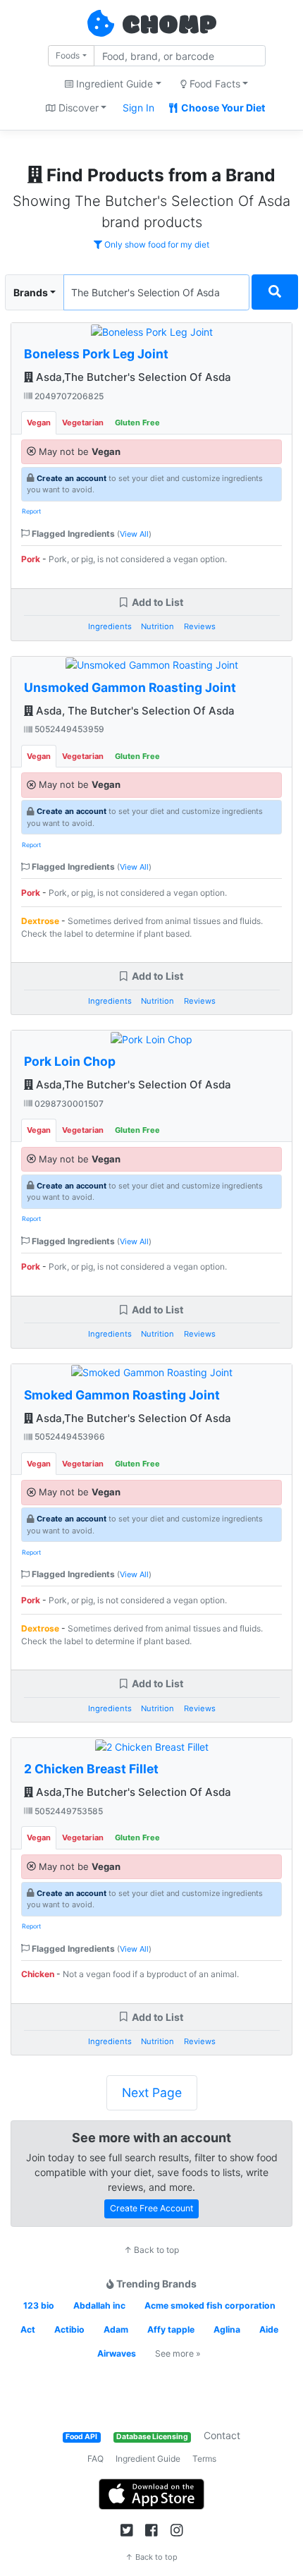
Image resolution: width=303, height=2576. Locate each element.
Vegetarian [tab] (83, 423)
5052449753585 (68, 1811)
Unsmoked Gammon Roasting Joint (130, 687)
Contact (222, 2435)
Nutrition (157, 626)
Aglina (227, 2329)
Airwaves (117, 2353)
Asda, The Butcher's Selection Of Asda (134, 711)
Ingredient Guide (148, 2459)
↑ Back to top (151, 2250)
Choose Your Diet (222, 108)
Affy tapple (171, 2329)
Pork (31, 559)
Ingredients (110, 626)
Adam (116, 2329)
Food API (81, 2437)
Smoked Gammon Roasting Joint (122, 1395)
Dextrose (40, 921)
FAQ (95, 2459)
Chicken (38, 1974)
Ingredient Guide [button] (113, 84)
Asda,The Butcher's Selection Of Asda (132, 377)
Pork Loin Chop (70, 1061)
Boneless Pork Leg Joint (96, 354)
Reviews (200, 626)
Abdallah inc (99, 2305)
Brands (31, 292)
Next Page (152, 2092)
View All (134, 534)
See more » (178, 2353)
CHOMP (169, 26)
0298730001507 (68, 1104)
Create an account (72, 478)
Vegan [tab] (39, 423)
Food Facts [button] (214, 84)
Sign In (138, 108)
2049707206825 (68, 396)
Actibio (69, 2329)
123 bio (39, 2305)
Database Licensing (152, 2437)
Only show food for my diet (156, 244)
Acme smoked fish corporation (210, 2305)
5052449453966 (69, 1436)
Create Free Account (151, 2208)
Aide (269, 2329)
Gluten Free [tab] (137, 423)
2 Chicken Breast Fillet (91, 1769)
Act (28, 2329)
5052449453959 (68, 729)
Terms (204, 2459)
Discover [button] (77, 108)
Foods (68, 55)
